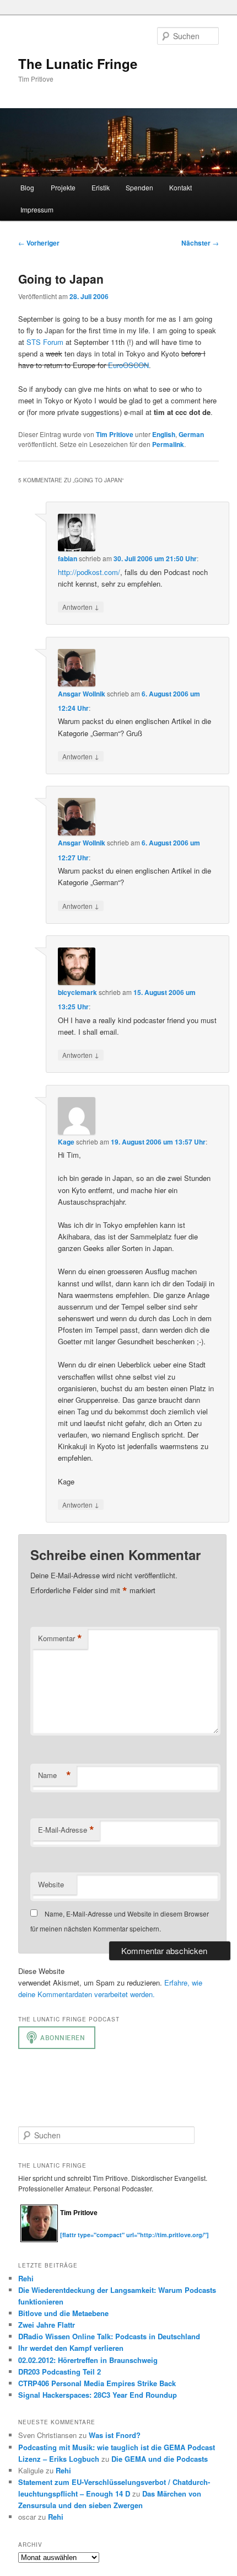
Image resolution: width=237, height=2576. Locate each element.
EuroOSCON (128, 365)
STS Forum (45, 342)
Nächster (200, 243)
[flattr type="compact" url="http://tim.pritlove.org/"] (134, 2235)
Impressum (37, 209)
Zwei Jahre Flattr (47, 2325)
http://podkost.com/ (89, 572)
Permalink (168, 444)
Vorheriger (39, 243)
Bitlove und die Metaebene (63, 2313)
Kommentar (60, 1638)
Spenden (139, 187)
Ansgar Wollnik (82, 694)
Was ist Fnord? (115, 2435)
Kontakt (181, 187)
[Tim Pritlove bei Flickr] (88, 2229)
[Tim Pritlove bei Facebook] (120, 2229)
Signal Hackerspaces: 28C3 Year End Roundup (98, 2395)
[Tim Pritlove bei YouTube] (99, 2229)
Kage (66, 1142)
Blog (27, 187)
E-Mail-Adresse (66, 1830)
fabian (68, 558)
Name (55, 1775)
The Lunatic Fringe (78, 63)
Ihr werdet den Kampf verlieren (71, 2348)
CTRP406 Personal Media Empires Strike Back (97, 2383)
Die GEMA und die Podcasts (160, 2459)
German (191, 434)
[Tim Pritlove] (39, 2240)
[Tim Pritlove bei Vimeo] (77, 2229)
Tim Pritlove (115, 434)
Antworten (81, 606)
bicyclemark (77, 992)
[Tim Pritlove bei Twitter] (66, 2229)
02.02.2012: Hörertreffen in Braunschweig (88, 2360)
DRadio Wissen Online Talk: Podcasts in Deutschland (109, 2336)
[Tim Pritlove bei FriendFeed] (110, 2229)
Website (51, 1884)
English (164, 434)
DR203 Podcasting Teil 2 (60, 2372)
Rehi (26, 2278)
